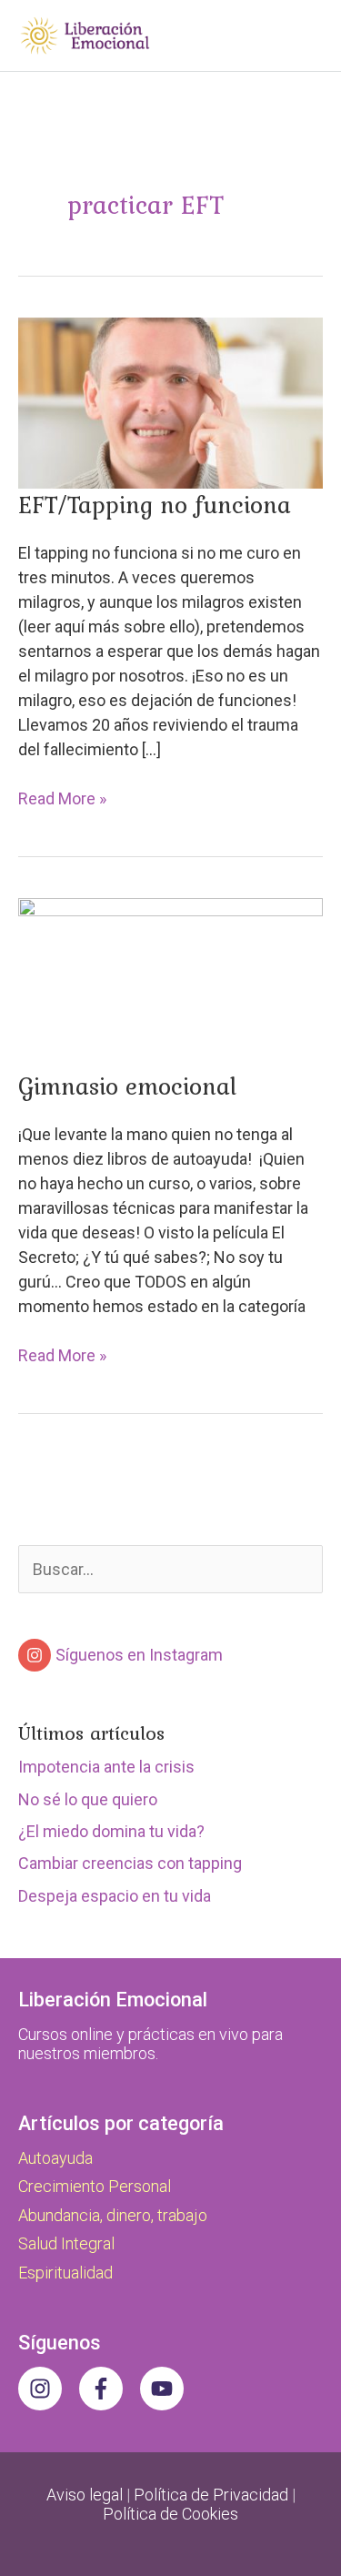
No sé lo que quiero (88, 1799)
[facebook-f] (108, 2389)
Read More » (62, 799)
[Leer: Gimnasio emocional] (170, 982)
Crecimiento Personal (95, 2186)
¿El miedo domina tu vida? (111, 1831)
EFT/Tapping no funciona (155, 504)
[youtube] (165, 2389)
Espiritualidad (65, 2273)
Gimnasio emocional (127, 1086)
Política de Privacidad (211, 2495)
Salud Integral (66, 2243)
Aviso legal (85, 2495)
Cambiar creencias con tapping (130, 1863)
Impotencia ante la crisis (106, 1767)
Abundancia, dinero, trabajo (113, 2215)
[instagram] (47, 2389)
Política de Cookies (170, 2514)
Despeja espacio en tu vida (115, 1896)
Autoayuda (55, 2158)
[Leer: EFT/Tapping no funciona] (170, 402)
